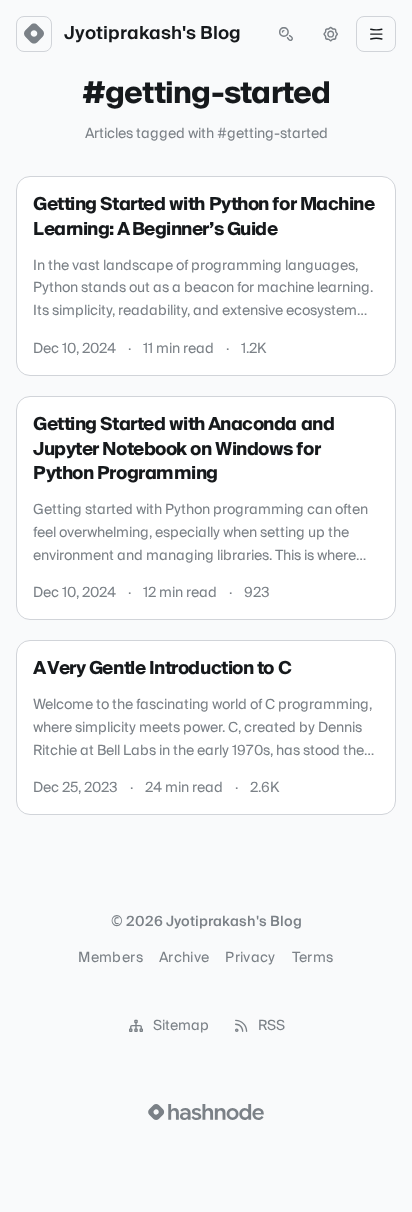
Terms (313, 958)
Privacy (250, 958)
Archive (184, 958)
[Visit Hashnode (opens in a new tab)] (206, 1112)
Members (110, 958)
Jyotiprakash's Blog (152, 34)
